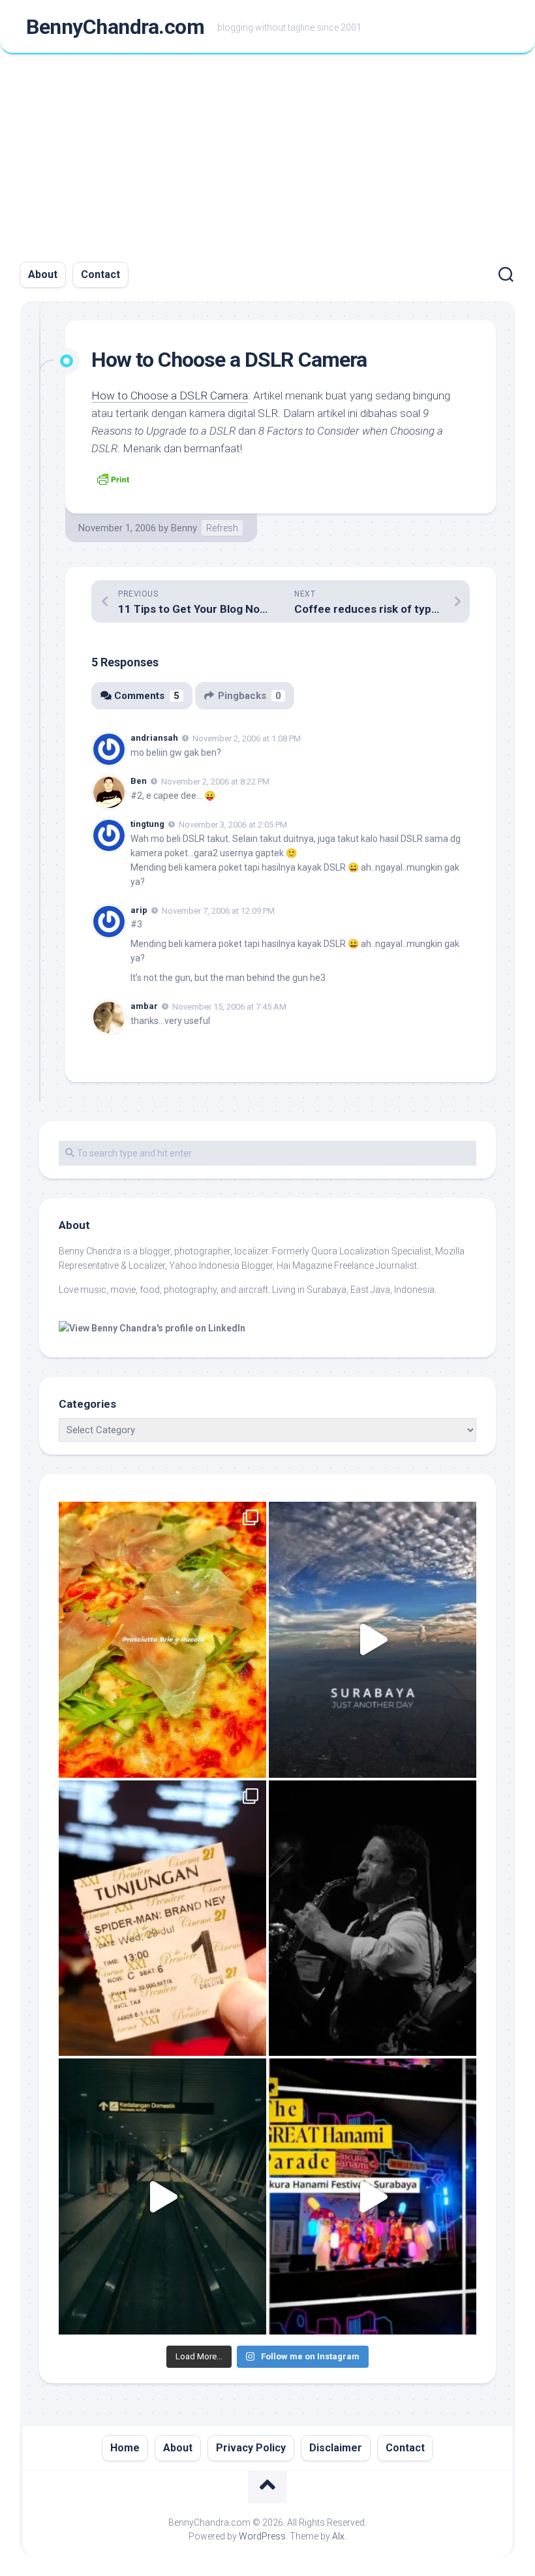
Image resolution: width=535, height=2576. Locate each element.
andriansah (154, 738)
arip (139, 910)
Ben (139, 781)
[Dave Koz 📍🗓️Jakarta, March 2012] (373, 1918)
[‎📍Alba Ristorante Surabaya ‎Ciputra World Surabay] (162, 1640)
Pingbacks (250, 696)
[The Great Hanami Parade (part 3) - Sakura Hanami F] (373, 2196)
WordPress (262, 2536)
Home (125, 2448)
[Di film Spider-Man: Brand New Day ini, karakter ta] (162, 1918)
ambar (144, 1006)
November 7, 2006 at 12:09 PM (218, 910)
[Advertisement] (267, 152)
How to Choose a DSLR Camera (170, 396)
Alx (338, 2536)
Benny (184, 528)
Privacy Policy (251, 2448)
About (43, 274)
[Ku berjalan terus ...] (162, 2196)
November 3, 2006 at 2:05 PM (233, 825)
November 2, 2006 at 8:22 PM (215, 782)
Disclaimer (336, 2448)
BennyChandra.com (115, 27)
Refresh (222, 528)
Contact (100, 274)
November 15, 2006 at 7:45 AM (229, 1007)
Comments (147, 696)
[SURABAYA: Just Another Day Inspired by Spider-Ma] (373, 1640)
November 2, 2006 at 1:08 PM (247, 738)
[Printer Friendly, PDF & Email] (113, 478)
